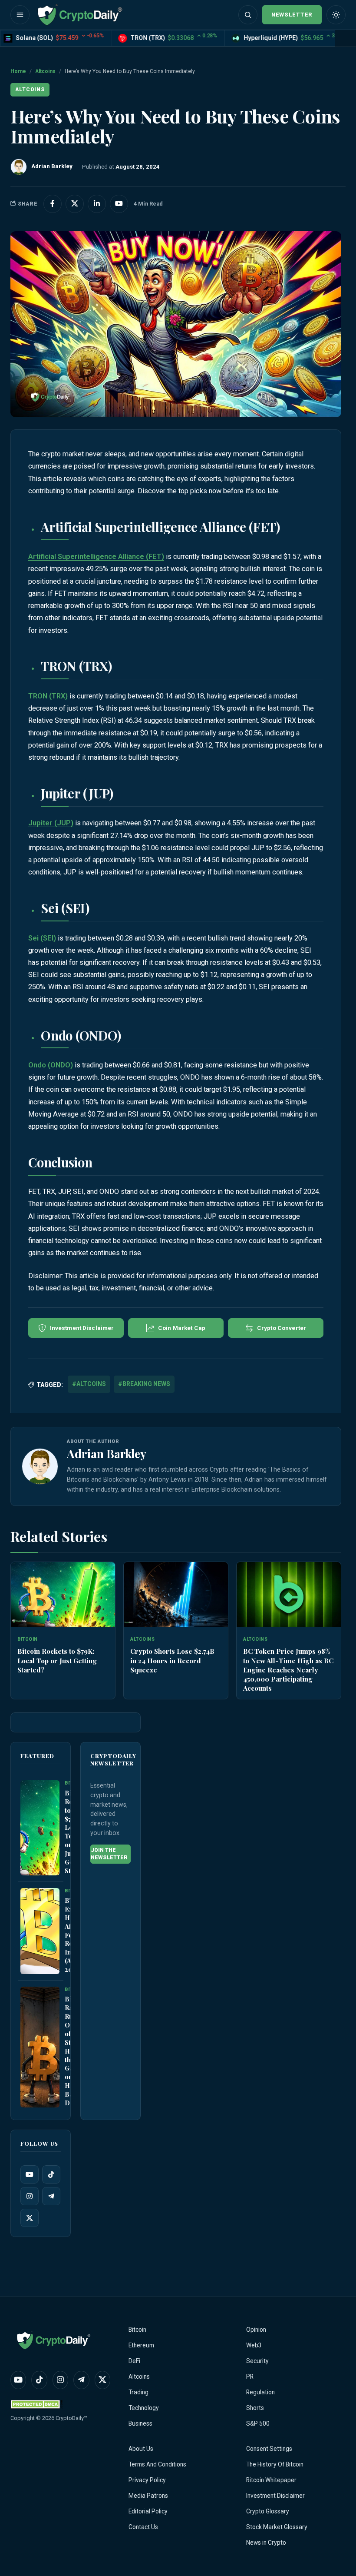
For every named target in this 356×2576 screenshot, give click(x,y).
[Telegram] (51, 2197)
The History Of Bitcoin (275, 2464)
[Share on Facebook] (53, 204)
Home (18, 71)
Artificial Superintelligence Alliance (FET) (96, 557)
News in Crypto (266, 2543)
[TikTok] (51, 2175)
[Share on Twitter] (75, 204)
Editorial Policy (148, 2511)
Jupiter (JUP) (51, 823)
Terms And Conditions (157, 2464)
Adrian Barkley (107, 1453)
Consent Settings (269, 2449)
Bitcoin (137, 2330)
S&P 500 (258, 2423)
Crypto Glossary (268, 2511)
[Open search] (248, 15)
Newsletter (292, 15)
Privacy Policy (147, 2480)
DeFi (134, 2361)
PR (250, 2377)
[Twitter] (30, 2218)
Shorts (255, 2408)
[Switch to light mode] (336, 15)
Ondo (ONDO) (51, 1065)
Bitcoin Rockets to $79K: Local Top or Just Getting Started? (57, 1660)
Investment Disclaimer (275, 2496)
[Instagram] (30, 2197)
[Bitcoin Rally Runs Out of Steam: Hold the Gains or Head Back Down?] (40, 2047)
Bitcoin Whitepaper (271, 2480)
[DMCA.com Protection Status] (36, 2404)
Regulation (260, 2392)
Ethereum (141, 2345)
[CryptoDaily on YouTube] (119, 204)
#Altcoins (89, 1384)
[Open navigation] (20, 15)
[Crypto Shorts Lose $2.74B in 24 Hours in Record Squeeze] (176, 1595)
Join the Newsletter (109, 1854)
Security (257, 2361)
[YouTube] (30, 2175)
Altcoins (45, 71)
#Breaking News (144, 1384)
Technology (144, 2408)
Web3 (254, 2345)
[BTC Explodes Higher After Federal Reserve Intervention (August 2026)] (40, 1931)
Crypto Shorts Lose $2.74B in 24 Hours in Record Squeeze (172, 1660)
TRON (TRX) (48, 696)
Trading (138, 2392)
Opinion (256, 2330)
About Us (141, 2449)
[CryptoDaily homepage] (80, 15)
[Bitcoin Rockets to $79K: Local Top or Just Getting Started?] (63, 1595)
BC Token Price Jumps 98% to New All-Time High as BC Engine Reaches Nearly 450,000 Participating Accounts (288, 1669)
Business (140, 2423)
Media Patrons (148, 2496)
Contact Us (143, 2527)
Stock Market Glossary (277, 2527)
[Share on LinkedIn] (97, 204)
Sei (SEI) (42, 938)
